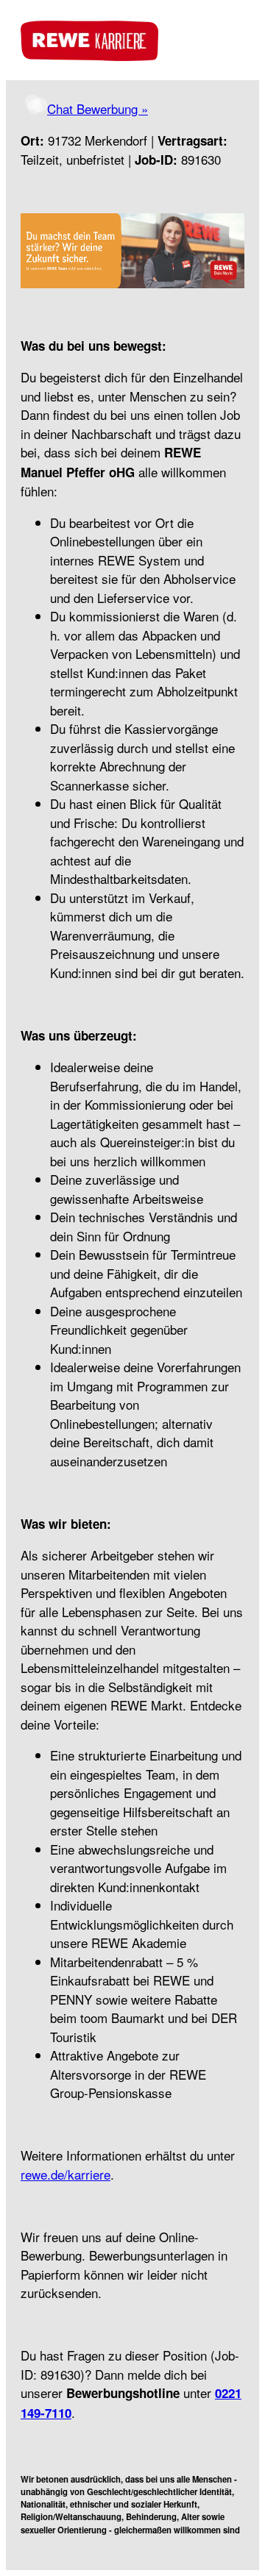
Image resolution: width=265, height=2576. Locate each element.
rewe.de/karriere (66, 2174)
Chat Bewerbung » (98, 108)
